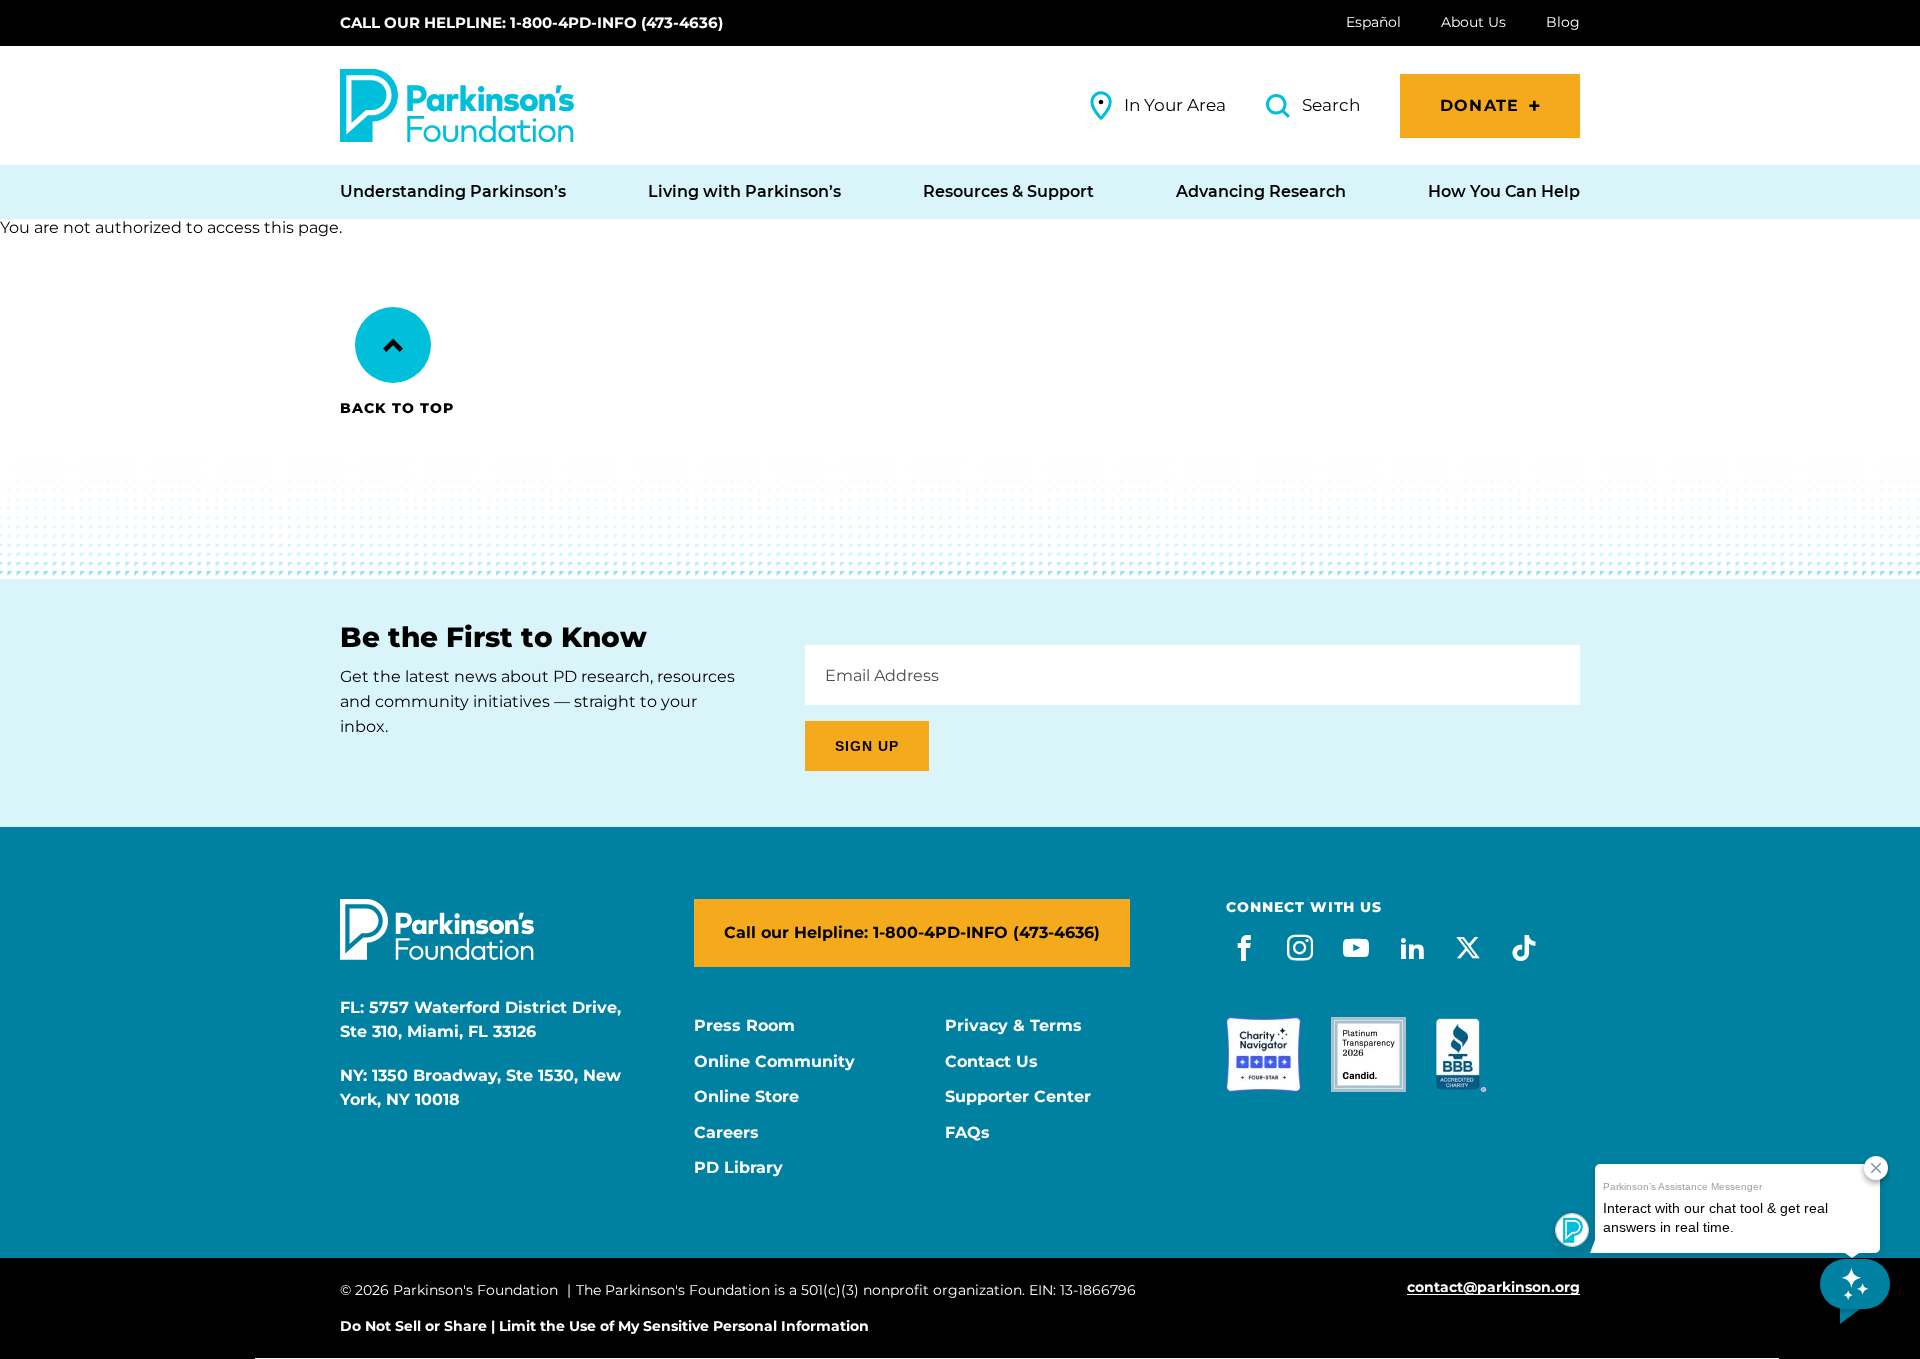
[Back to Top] (393, 345)
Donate (1479, 105)
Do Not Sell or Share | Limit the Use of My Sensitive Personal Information (604, 1326)
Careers (726, 1133)
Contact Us (991, 1062)
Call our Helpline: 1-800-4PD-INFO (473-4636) (531, 22)
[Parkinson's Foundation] (457, 105)
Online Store (746, 1097)
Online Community (774, 1062)
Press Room (744, 1026)
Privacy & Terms (1013, 1026)
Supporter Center (1018, 1097)
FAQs (967, 1133)
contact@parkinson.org (1493, 1287)
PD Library (738, 1168)
